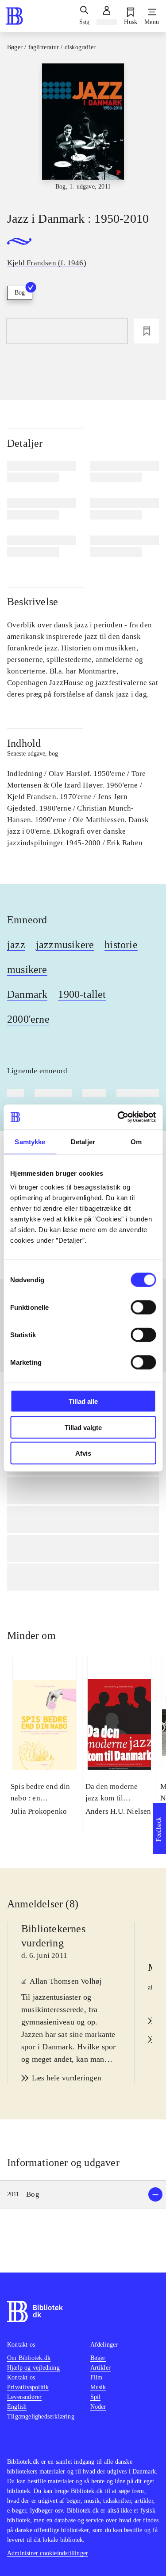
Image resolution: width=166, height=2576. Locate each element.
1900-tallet (82, 994)
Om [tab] (136, 1141)
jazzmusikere (65, 945)
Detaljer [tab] (83, 1141)
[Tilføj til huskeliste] (147, 331)
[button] (83, 2195)
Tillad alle (83, 1401)
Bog (20, 293)
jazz (16, 945)
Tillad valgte (83, 1427)
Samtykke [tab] (30, 1141)
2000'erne (28, 1019)
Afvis (83, 1453)
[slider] (83, 130)
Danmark (27, 994)
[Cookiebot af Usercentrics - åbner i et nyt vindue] (118, 1117)
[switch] (143, 1308)
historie (121, 945)
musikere (27, 969)
